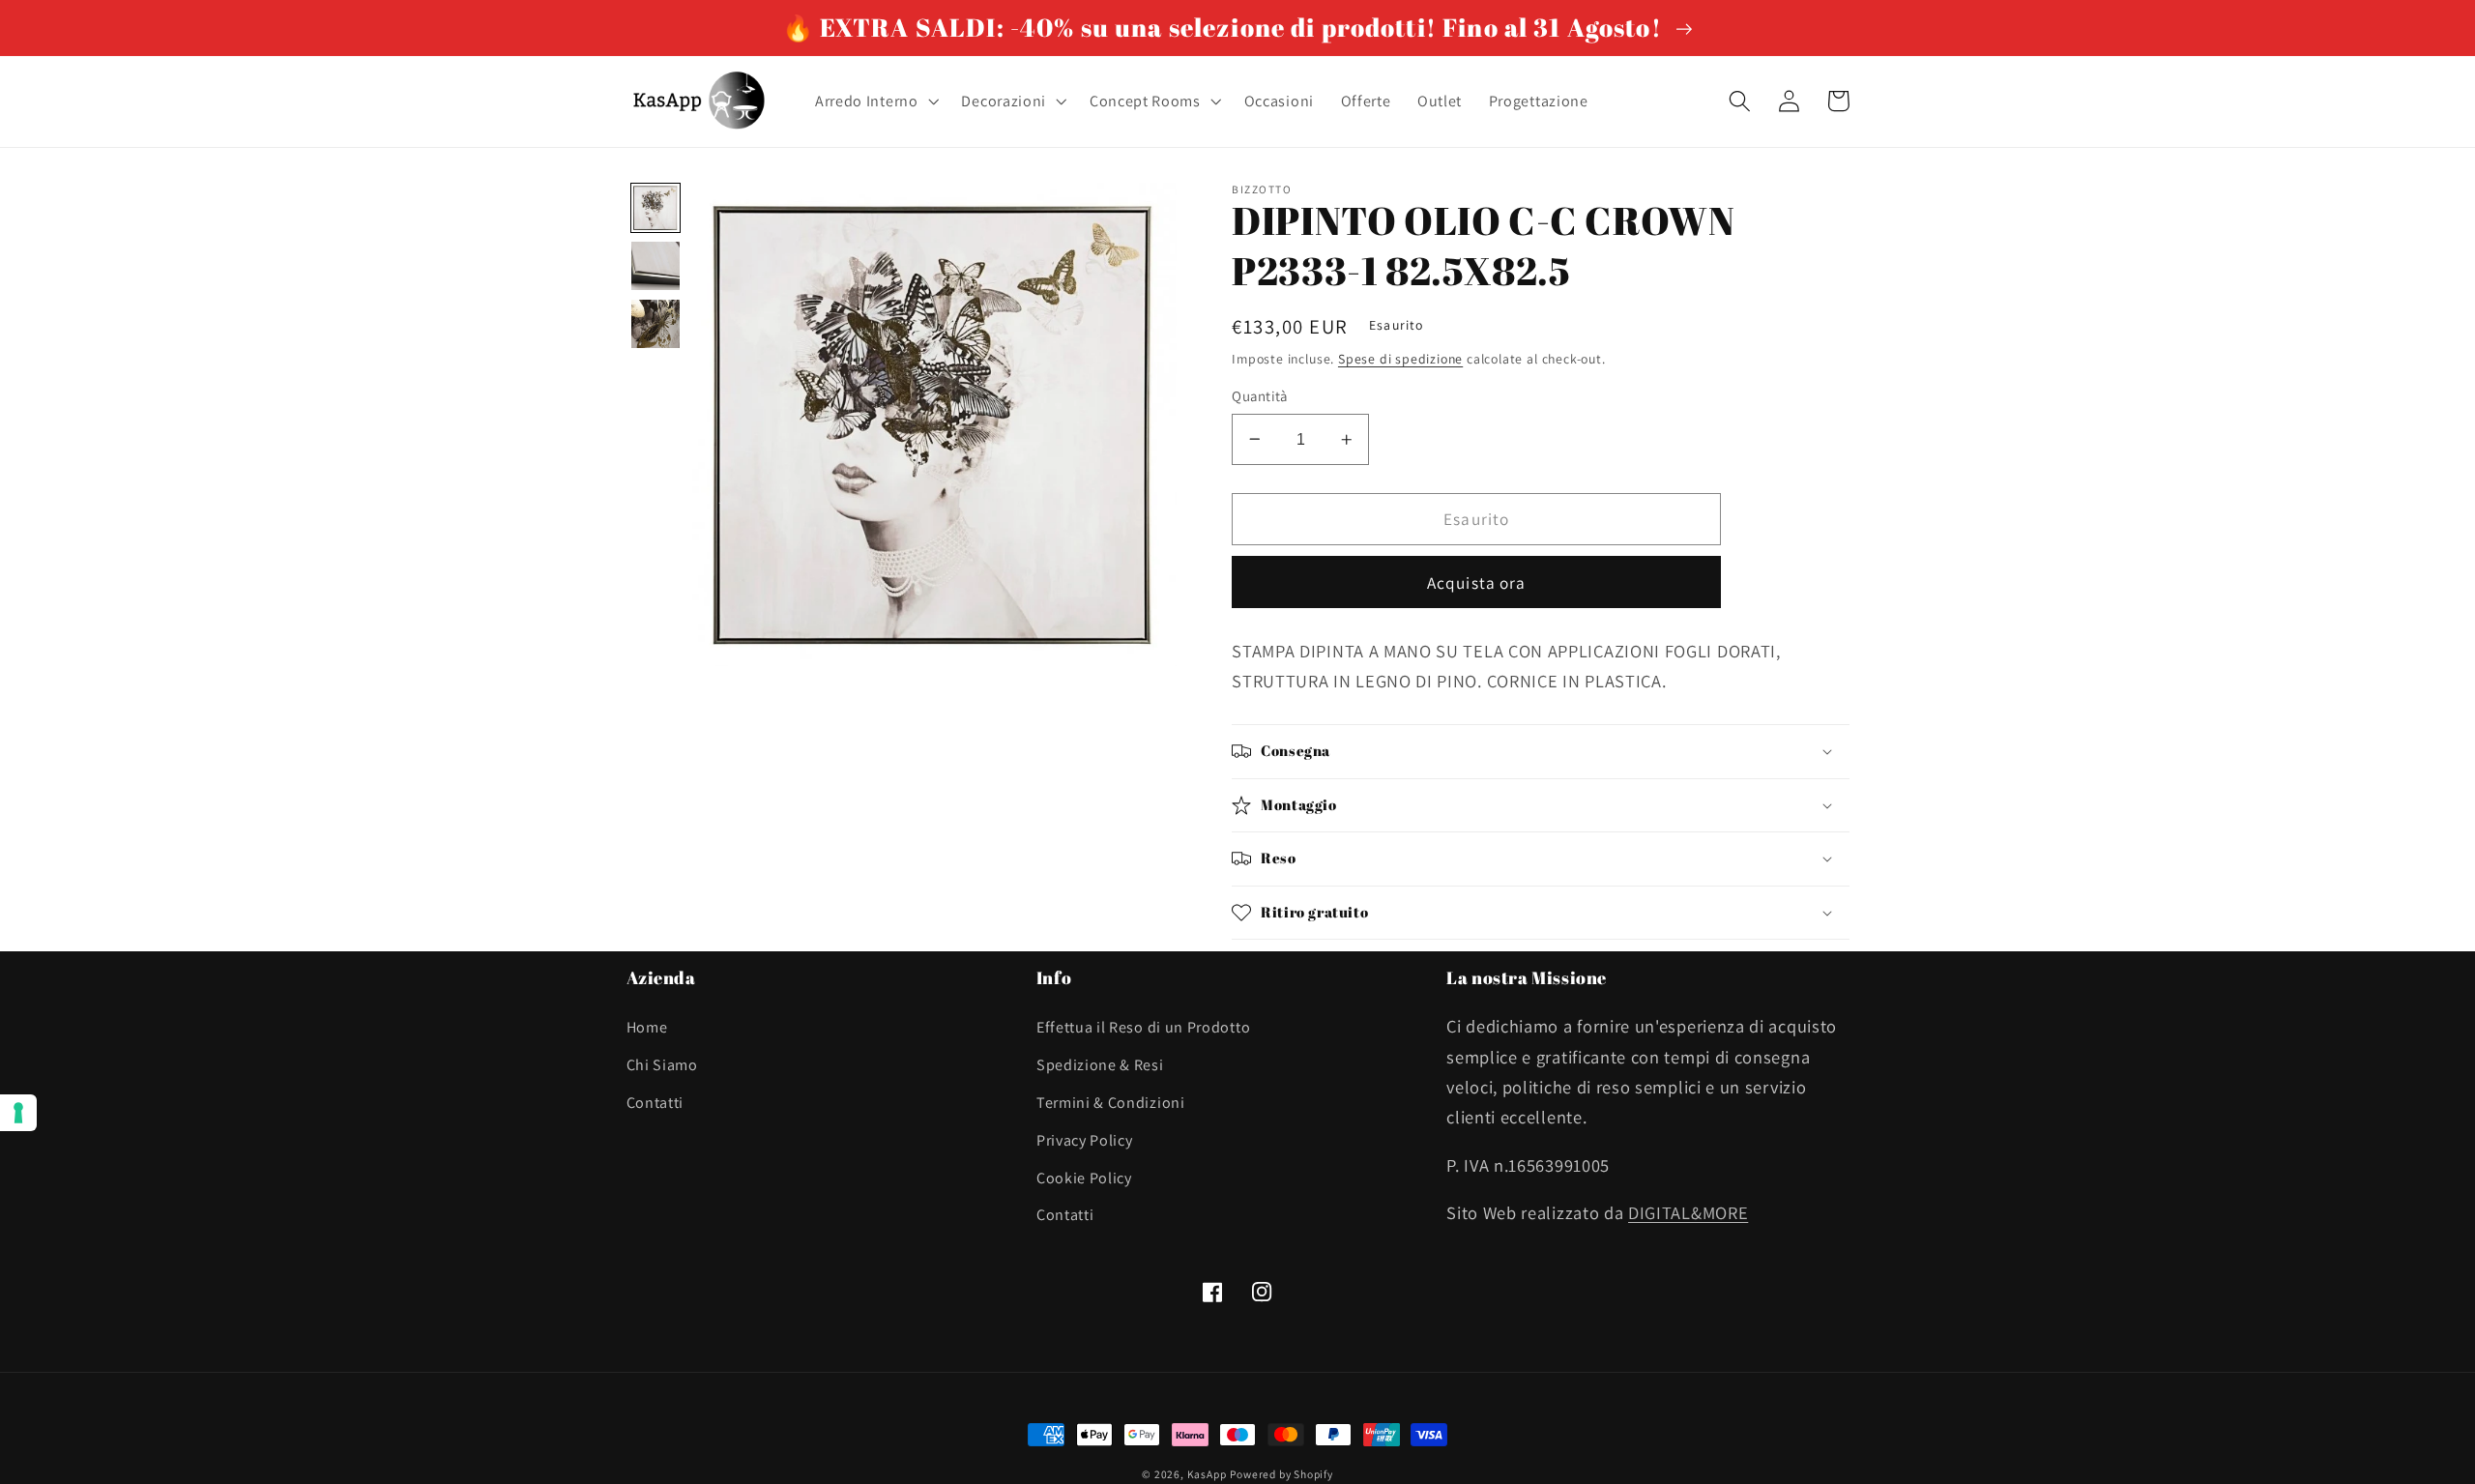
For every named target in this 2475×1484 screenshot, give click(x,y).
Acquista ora (1477, 582)
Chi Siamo (662, 1065)
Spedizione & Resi (1100, 1065)
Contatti (655, 1103)
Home (647, 1027)
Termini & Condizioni (1111, 1103)
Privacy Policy (1085, 1140)
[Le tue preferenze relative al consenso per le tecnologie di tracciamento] (18, 1113)
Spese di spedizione (1400, 359)
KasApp (1207, 1474)
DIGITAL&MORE (1688, 1212)
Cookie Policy (1084, 1178)
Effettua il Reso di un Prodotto (1143, 1027)
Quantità (1260, 396)
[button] (875, 102)
